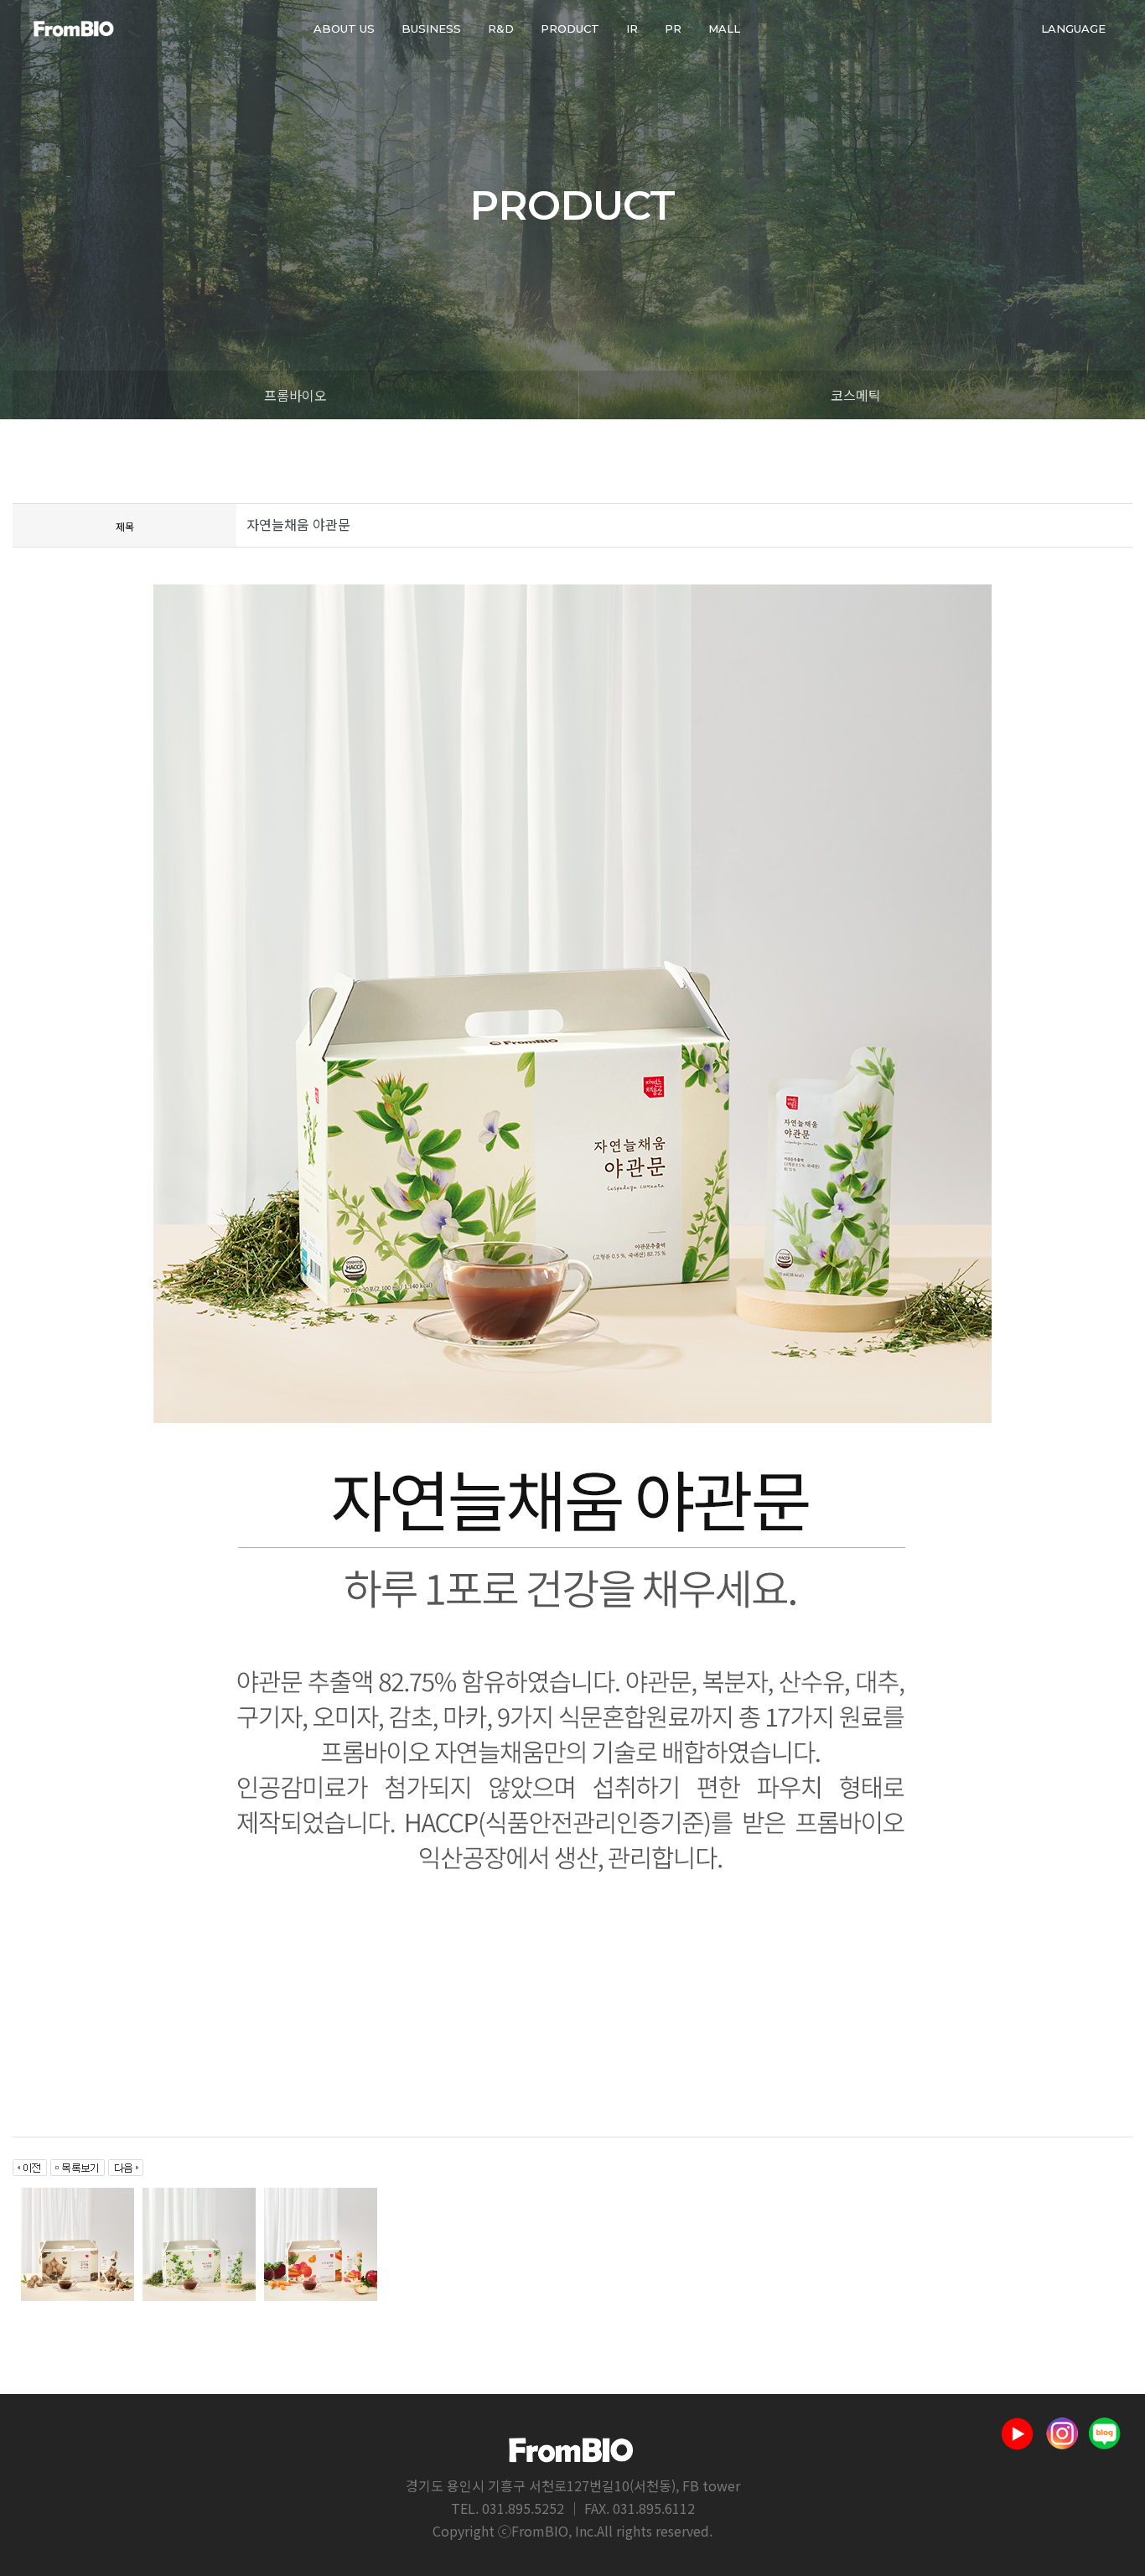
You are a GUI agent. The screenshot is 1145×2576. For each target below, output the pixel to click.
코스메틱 (856, 395)
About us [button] (344, 29)
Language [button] (1073, 29)
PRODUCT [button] (570, 29)
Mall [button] (724, 29)
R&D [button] (501, 29)
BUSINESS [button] (431, 29)
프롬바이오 (295, 395)
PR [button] (673, 29)
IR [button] (632, 29)
